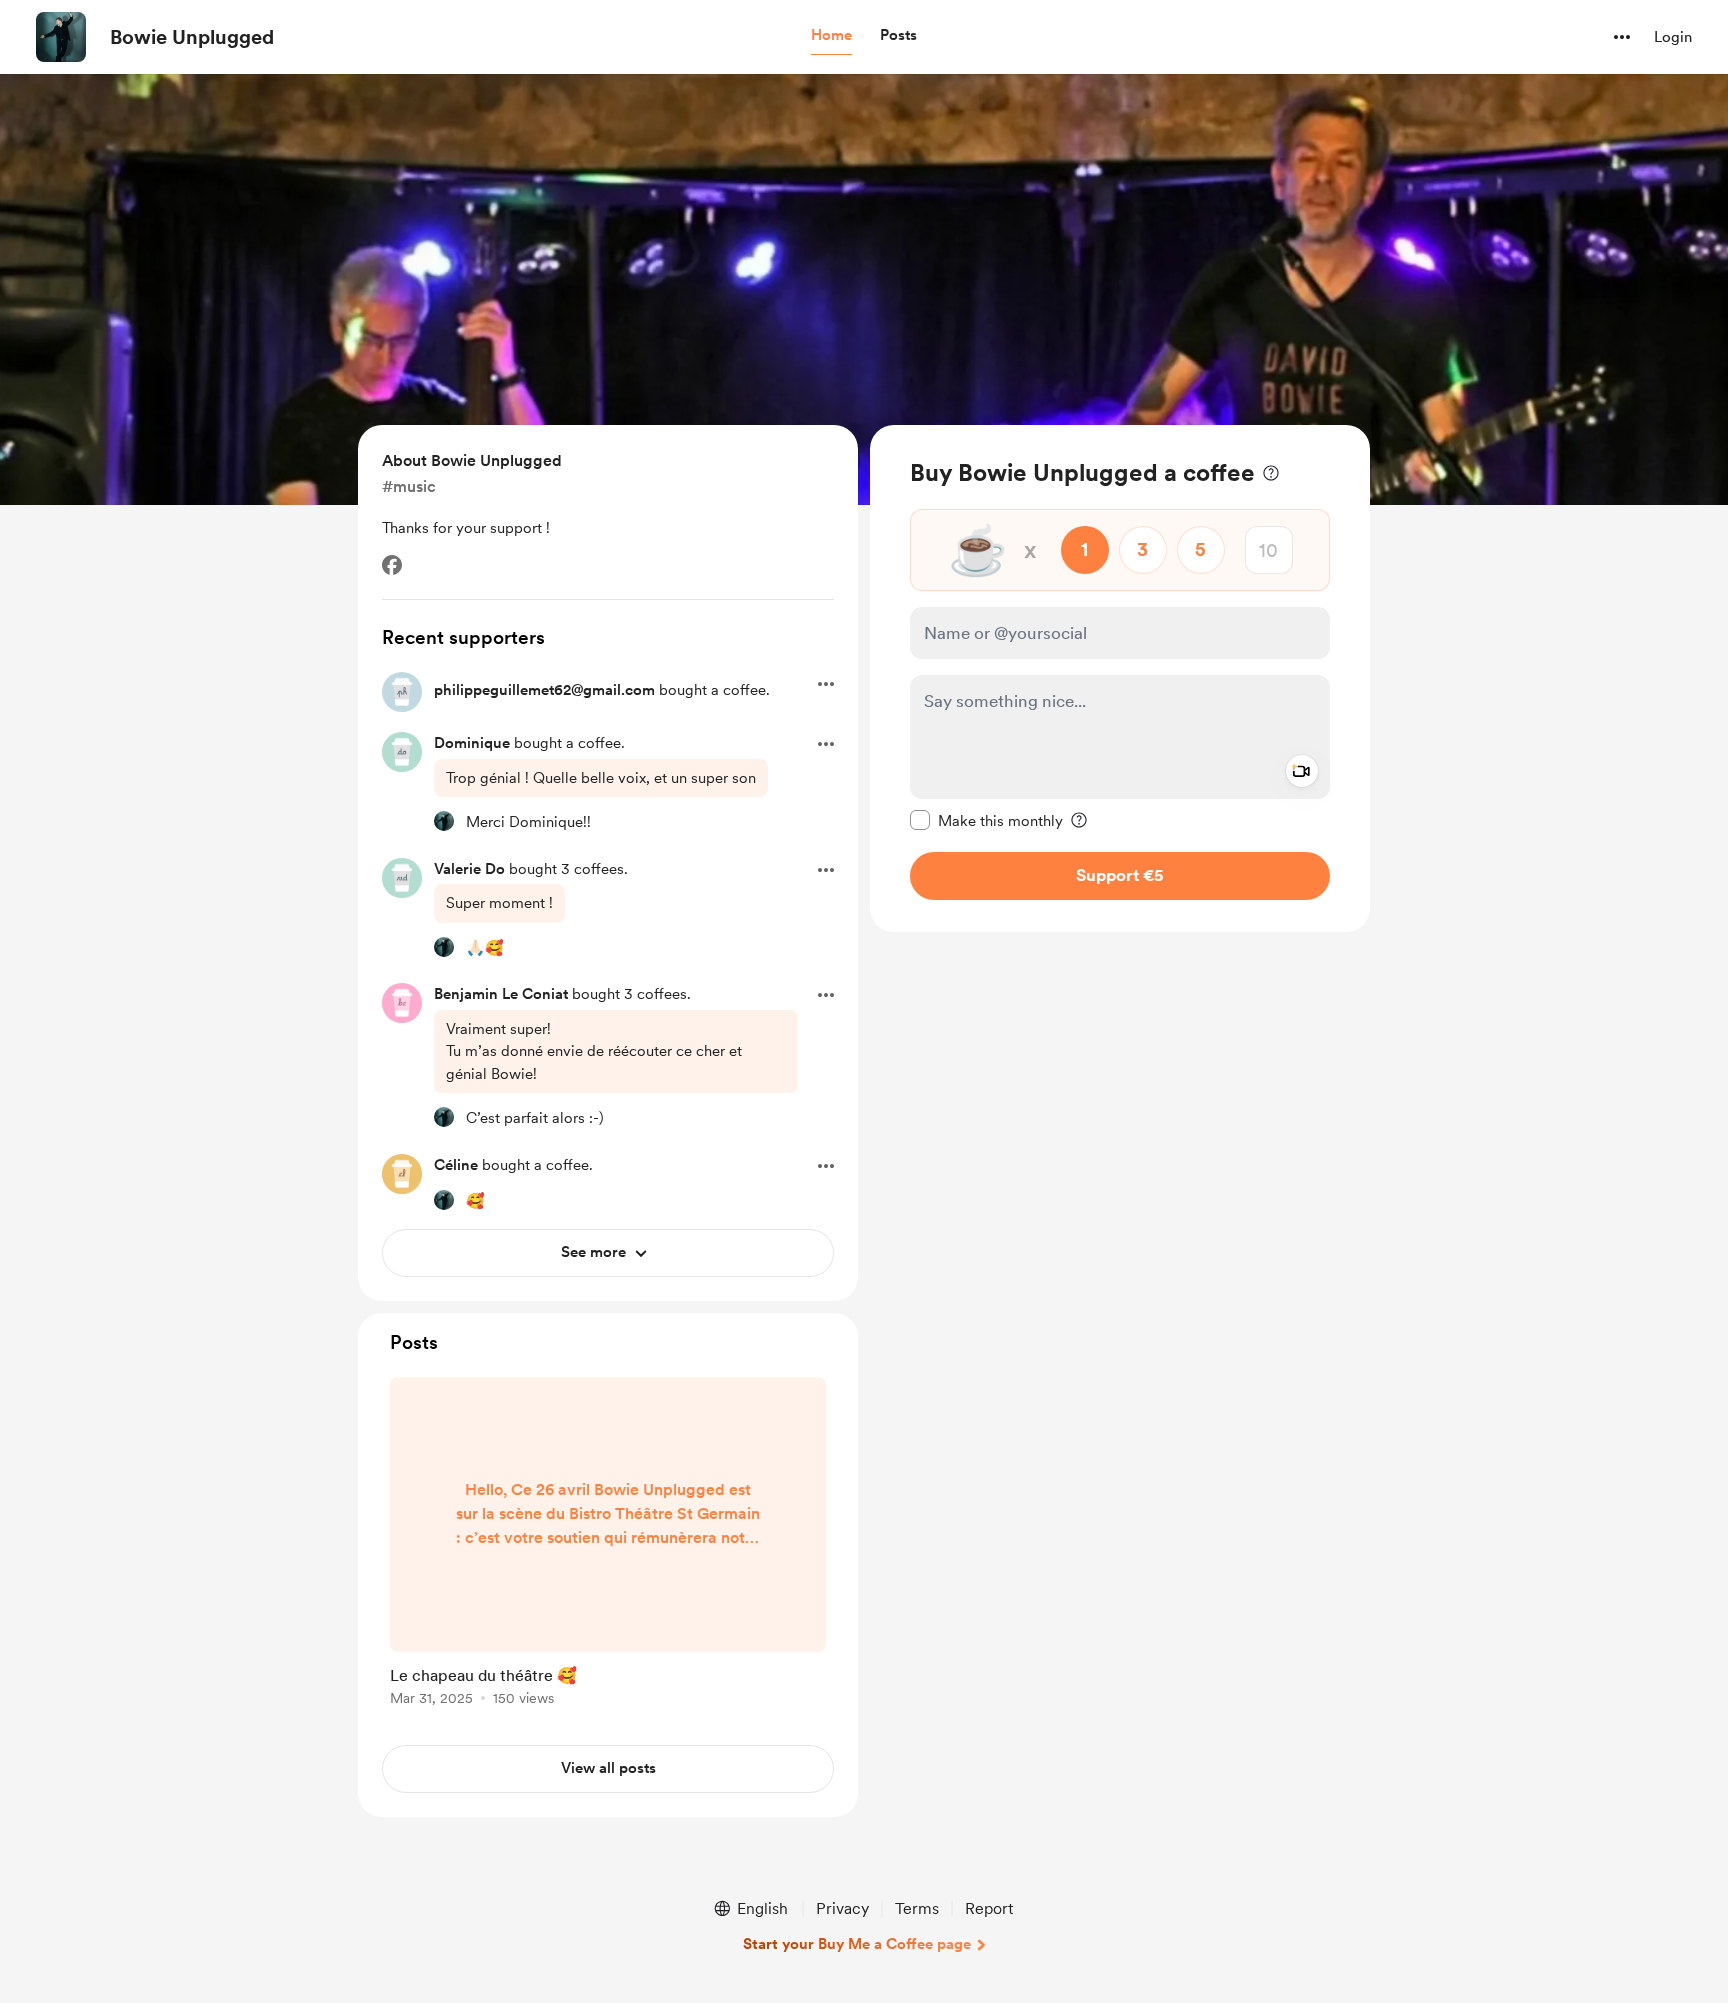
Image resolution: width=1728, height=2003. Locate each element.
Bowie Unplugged (192, 37)
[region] (1120, 678)
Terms (917, 1908)
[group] (608, 1545)
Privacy (842, 1908)
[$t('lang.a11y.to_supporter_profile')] (444, 821)
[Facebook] (392, 565)
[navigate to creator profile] (61, 37)
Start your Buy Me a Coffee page (857, 1944)
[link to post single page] (608, 1545)
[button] (831, 36)
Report (989, 1908)
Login (1673, 37)
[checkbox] (986, 820)
